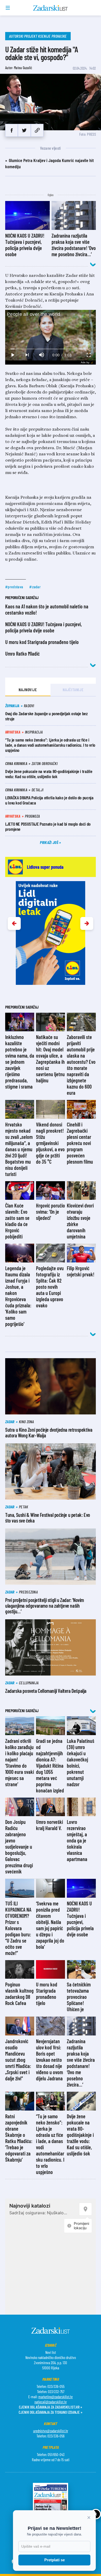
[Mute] (41, 355)
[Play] (12, 355)
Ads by (85, 362)
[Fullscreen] (89, 355)
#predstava (14, 587)
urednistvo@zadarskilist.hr (51, 2431)
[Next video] (27, 355)
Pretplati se (55, 2560)
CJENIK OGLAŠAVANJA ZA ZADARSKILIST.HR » (51, 2407)
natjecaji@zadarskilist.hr (51, 2402)
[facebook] (12, 130)
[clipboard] (37, 130)
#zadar (35, 587)
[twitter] (24, 130)
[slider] (51, 349)
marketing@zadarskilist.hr (56, 2397)
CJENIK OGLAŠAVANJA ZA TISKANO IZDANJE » (51, 2412)
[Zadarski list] (51, 8)
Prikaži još (49, 842)
